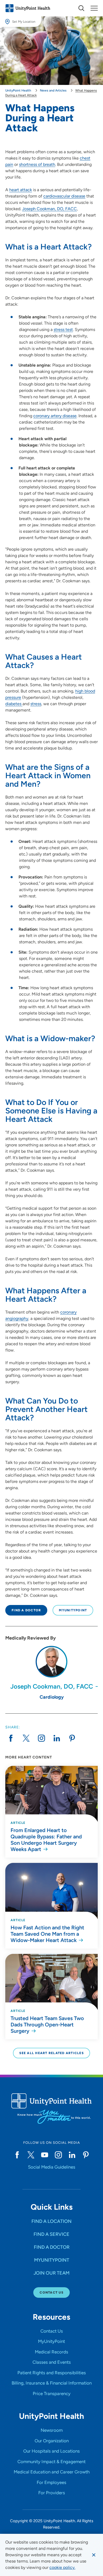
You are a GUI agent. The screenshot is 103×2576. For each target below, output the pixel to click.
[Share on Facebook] (11, 1738)
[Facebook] (17, 2155)
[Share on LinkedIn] (57, 1738)
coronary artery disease (55, 416)
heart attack (21, 190)
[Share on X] (26, 1738)
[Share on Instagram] (41, 1738)
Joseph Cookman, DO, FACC (50, 209)
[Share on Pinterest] (72, 1738)
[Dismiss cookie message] (94, 2555)
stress (36, 704)
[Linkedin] (72, 2155)
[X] (31, 2155)
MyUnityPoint (73, 1610)
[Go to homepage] (28, 8)
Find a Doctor (26, 1610)
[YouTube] (45, 2155)
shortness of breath (37, 164)
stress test (63, 330)
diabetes (14, 704)
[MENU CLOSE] (94, 8)
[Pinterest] (86, 2155)
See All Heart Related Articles (51, 2053)
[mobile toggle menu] (81, 8)
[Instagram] (58, 2155)
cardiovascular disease (64, 196)
